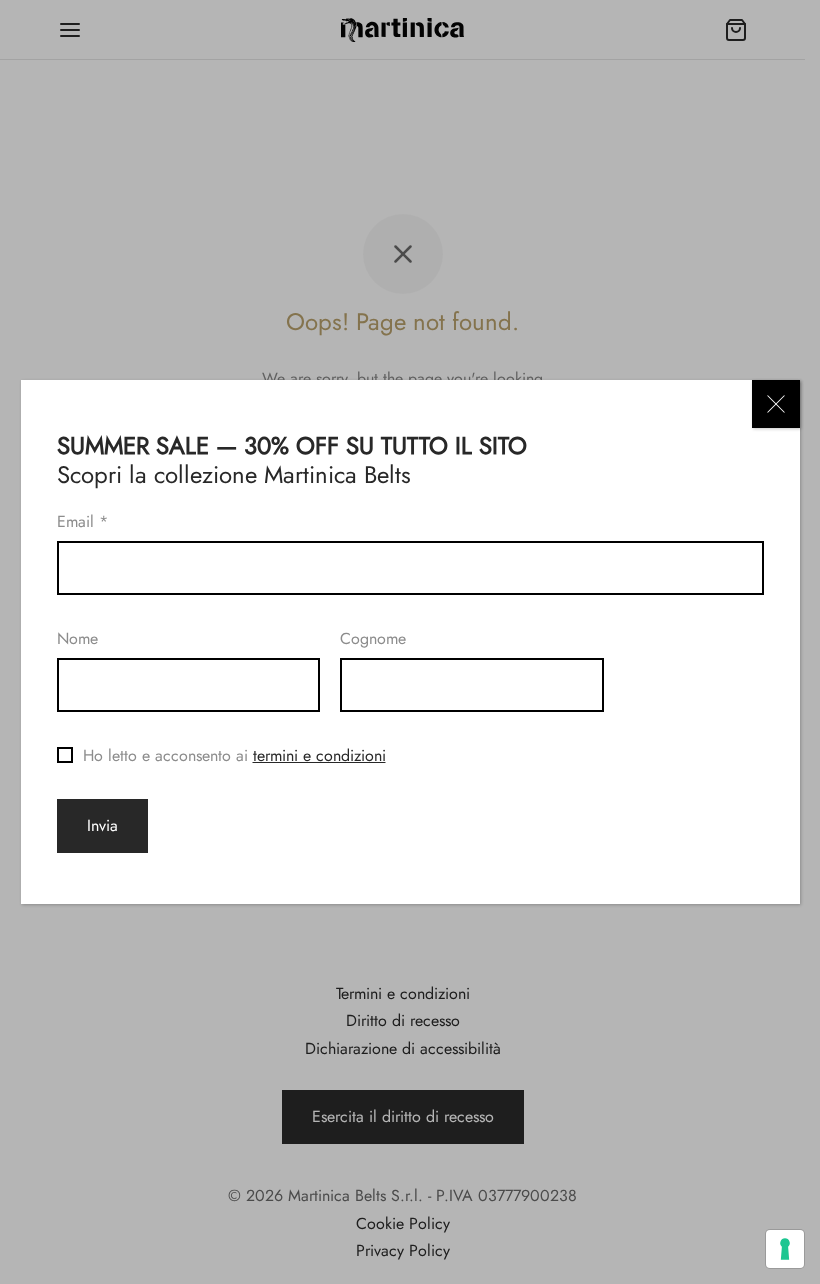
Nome (77, 638)
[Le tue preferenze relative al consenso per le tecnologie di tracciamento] (785, 1249)
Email (82, 521)
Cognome (373, 638)
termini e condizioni (319, 755)
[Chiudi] (776, 404)
